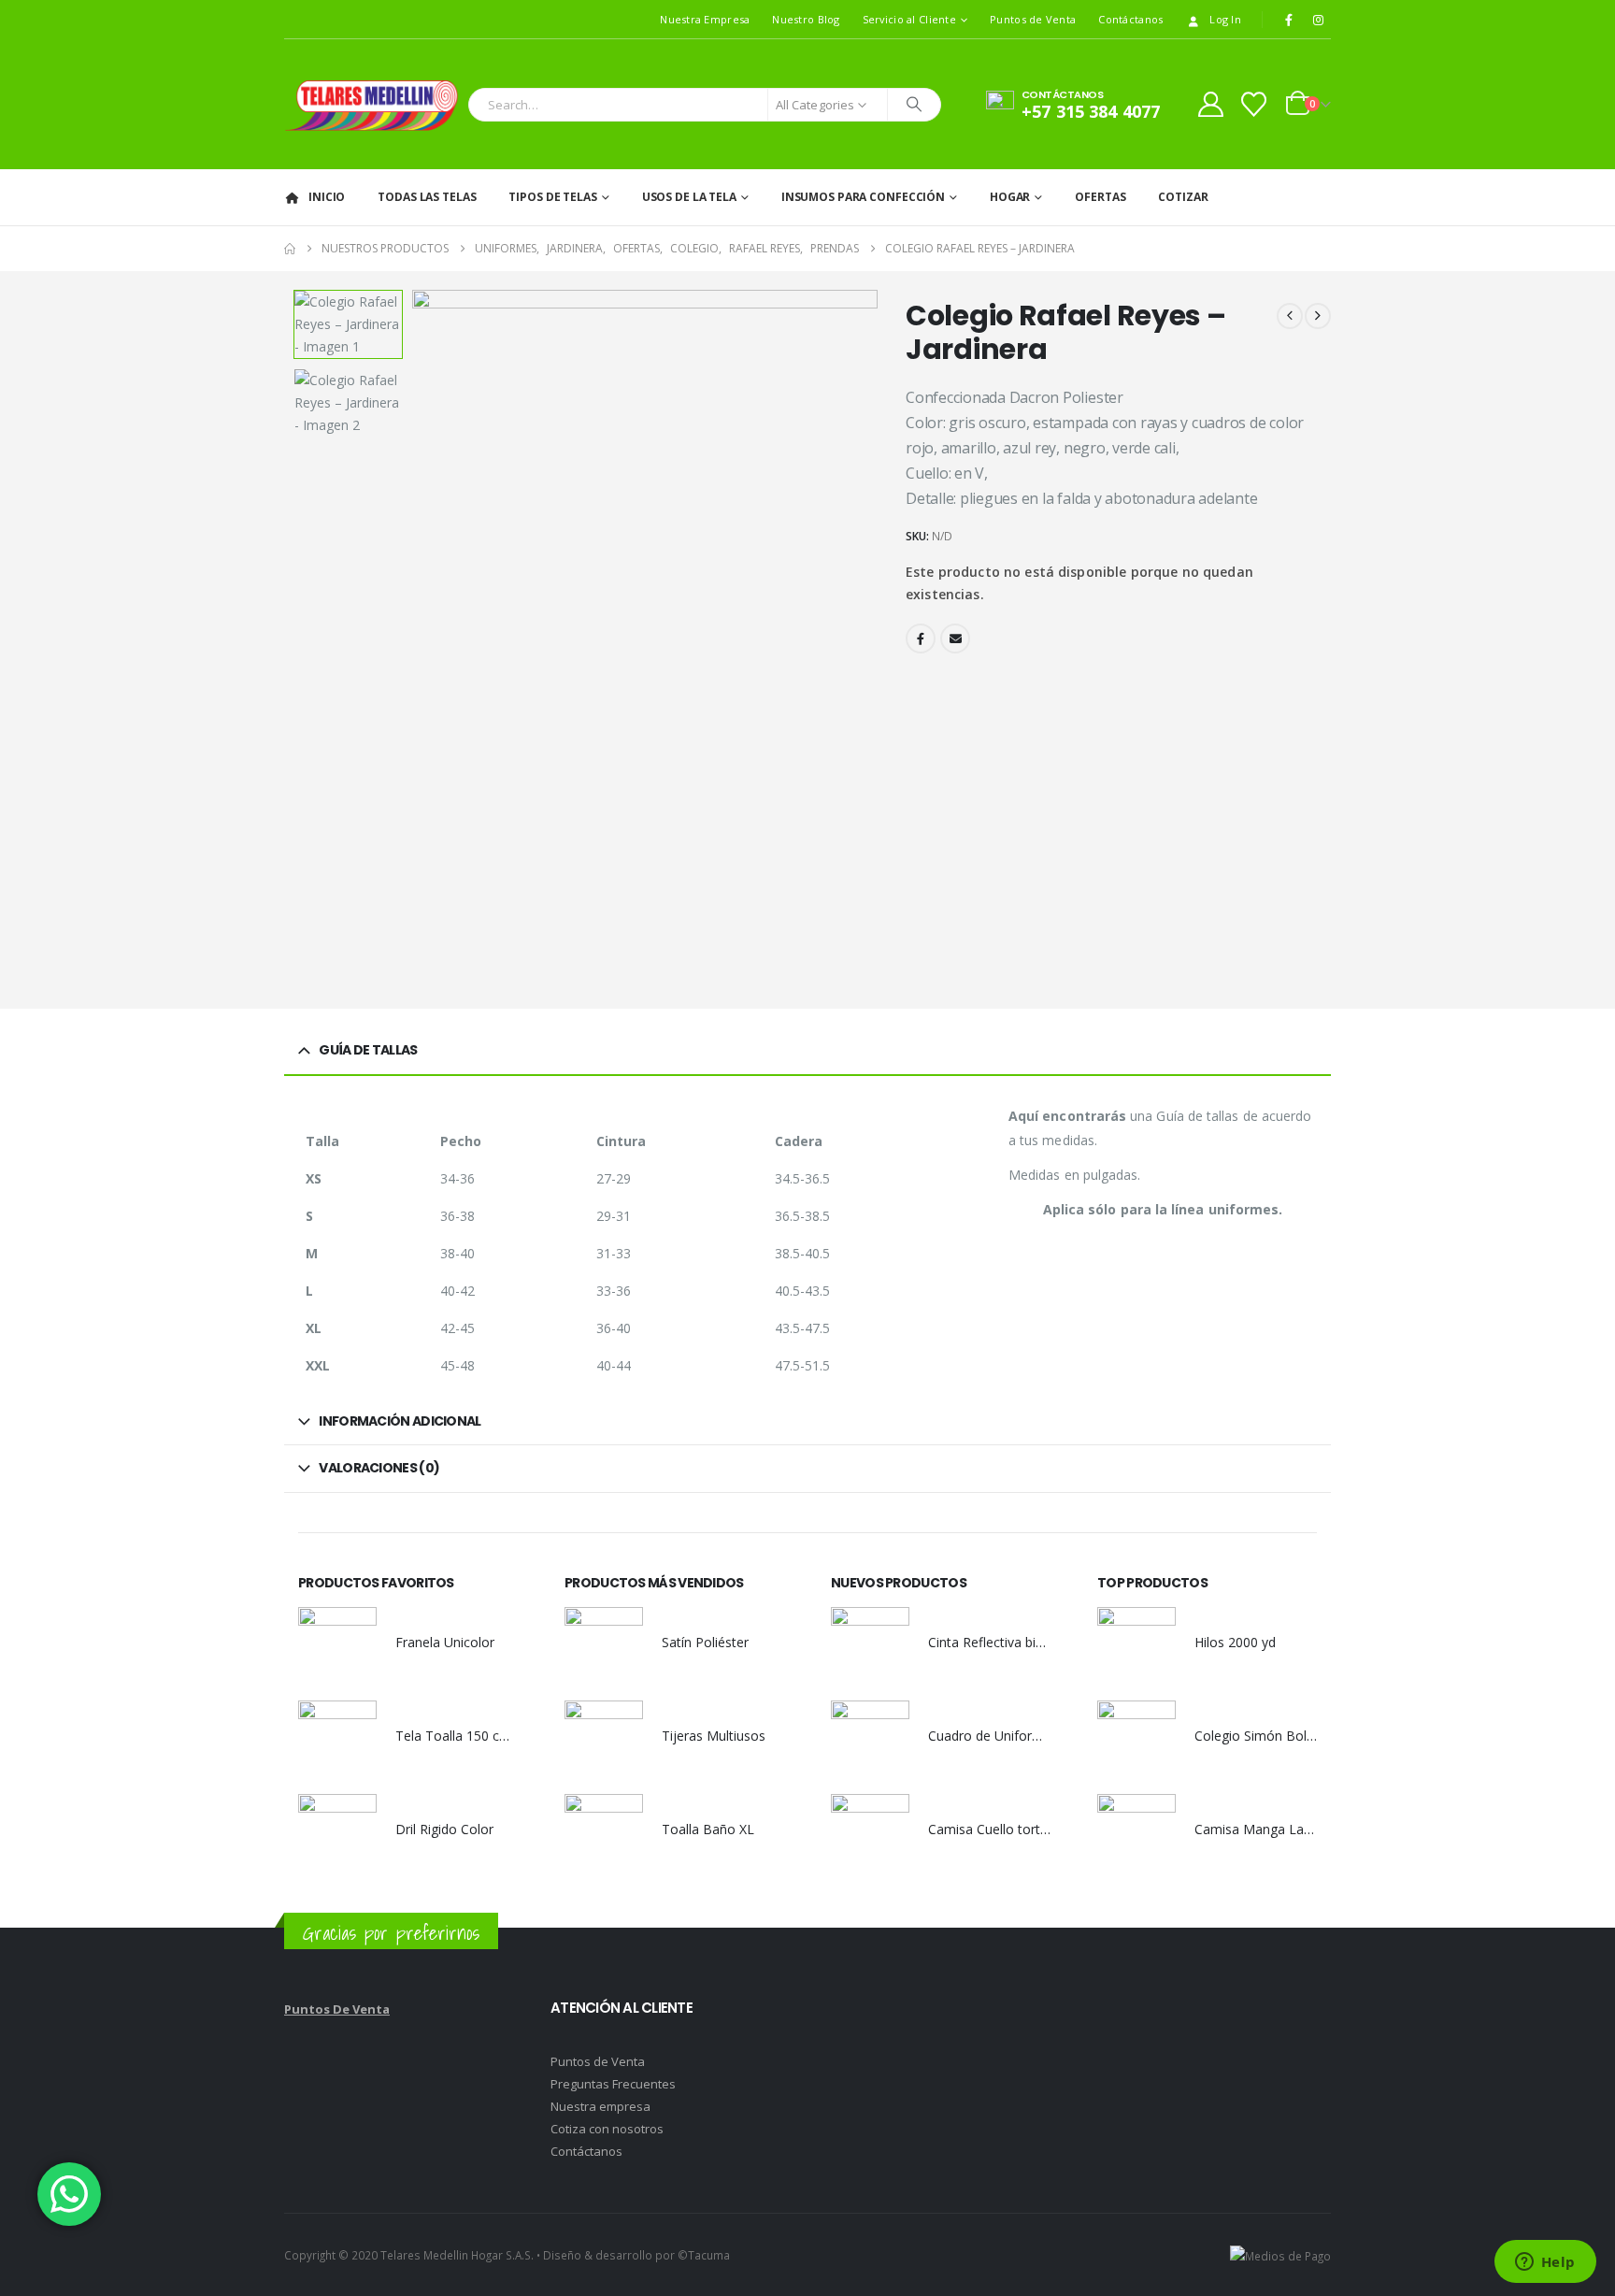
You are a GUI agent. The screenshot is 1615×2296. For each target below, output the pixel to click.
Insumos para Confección (863, 197)
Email (955, 639)
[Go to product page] (337, 1646)
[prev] (1290, 316)
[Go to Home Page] (290, 249)
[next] (1318, 316)
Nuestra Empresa (705, 19)
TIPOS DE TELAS (552, 197)
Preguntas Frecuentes (613, 2084)
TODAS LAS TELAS (427, 197)
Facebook (921, 639)
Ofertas (1100, 197)
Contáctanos (1130, 19)
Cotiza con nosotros (607, 2129)
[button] (417, 639)
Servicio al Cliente (909, 19)
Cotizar (1183, 197)
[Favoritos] (1254, 104)
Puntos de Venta (1033, 19)
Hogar (1010, 197)
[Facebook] (1289, 20)
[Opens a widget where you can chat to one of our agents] (1545, 2263)
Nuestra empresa (600, 2106)
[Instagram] (1318, 20)
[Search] (914, 105)
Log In (1225, 19)
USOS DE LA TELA (689, 197)
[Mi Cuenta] (1210, 104)
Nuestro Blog (806, 19)
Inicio (327, 197)
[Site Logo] (372, 104)
